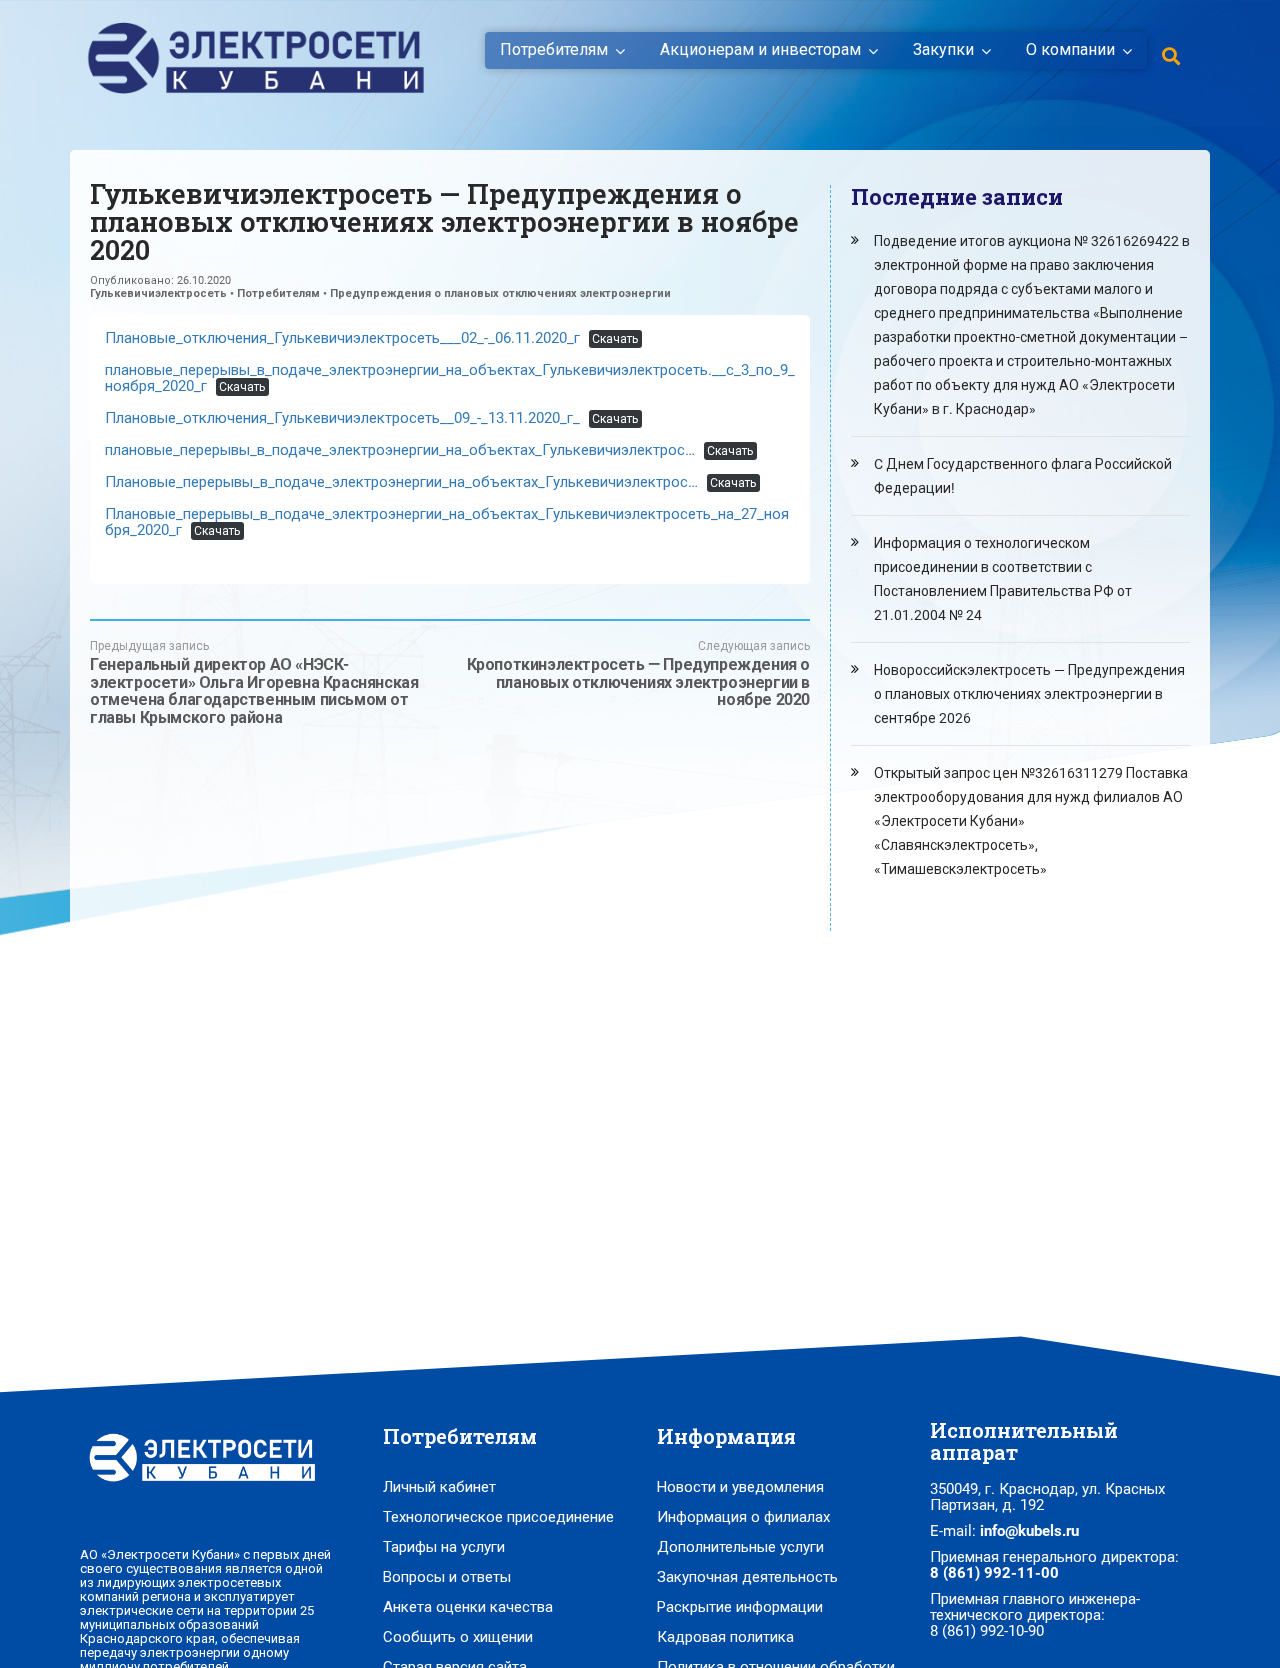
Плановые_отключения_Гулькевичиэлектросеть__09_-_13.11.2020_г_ (342, 418)
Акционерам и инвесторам (760, 50)
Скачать (615, 339)
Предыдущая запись (254, 682)
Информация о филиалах (743, 1517)
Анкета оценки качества (468, 1607)
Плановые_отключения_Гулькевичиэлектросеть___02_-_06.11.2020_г (342, 338)
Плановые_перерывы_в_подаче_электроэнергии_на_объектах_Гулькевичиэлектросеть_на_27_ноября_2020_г (447, 522)
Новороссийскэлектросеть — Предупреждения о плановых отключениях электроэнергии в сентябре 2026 (1029, 694)
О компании (1070, 50)
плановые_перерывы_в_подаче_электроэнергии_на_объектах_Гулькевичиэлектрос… (400, 450)
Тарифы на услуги (444, 1547)
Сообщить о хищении (458, 1637)
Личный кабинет (439, 1487)
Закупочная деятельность (747, 1577)
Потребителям (554, 50)
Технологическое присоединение (498, 1517)
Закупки (943, 50)
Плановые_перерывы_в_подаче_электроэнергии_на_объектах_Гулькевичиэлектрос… (401, 482)
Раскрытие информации (740, 1607)
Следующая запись (638, 674)
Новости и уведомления (740, 1487)
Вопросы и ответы (447, 1577)
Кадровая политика (725, 1637)
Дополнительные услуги (740, 1547)
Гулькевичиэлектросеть (158, 293)
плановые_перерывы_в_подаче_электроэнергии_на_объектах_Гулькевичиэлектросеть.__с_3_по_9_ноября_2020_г (450, 378)
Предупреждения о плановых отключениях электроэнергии (500, 293)
